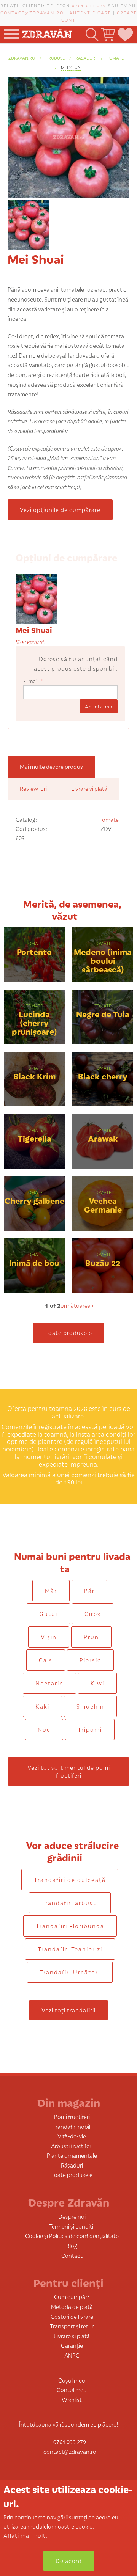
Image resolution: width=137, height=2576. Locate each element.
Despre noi (72, 2216)
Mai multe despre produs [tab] (51, 766)
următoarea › (77, 1305)
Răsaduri (86, 58)
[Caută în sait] (92, 34)
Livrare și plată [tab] (89, 788)
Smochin (90, 1706)
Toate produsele (69, 1333)
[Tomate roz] (37, 598)
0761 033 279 (89, 5)
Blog (72, 2245)
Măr (51, 1590)
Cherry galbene (34, 1200)
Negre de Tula (103, 1014)
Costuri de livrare (72, 2316)
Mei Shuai (71, 67)
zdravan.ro (22, 58)
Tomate (115, 58)
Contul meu (72, 2390)
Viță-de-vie (72, 2136)
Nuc (44, 1729)
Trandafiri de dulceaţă (70, 1879)
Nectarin (49, 1683)
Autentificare (90, 13)
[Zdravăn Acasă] (47, 32)
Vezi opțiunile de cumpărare (60, 510)
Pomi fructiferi (72, 2117)
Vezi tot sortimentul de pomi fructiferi (69, 1771)
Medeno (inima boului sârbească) (103, 960)
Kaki (42, 1706)
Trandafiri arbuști (70, 1903)
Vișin (49, 1637)
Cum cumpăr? (72, 2297)
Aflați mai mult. (25, 2535)
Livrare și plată (72, 2336)
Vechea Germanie (103, 1205)
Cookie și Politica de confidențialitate (72, 2236)
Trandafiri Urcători (70, 1972)
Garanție (72, 2345)
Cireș (93, 1614)
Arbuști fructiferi (72, 2146)
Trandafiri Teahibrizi (70, 1949)
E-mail (33, 681)
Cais (46, 1660)
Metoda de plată (72, 2307)
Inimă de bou (34, 1262)
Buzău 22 (103, 1262)
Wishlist (72, 2399)
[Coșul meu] (108, 34)
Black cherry (103, 1076)
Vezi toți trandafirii (68, 2010)
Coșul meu (72, 2380)
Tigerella (34, 1138)
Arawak (103, 1138)
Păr (89, 1590)
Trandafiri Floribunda (70, 1926)
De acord (69, 2561)
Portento (34, 951)
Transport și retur (72, 2326)
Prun (91, 1637)
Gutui (48, 1614)
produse (55, 58)
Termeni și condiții (72, 2226)
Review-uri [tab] (33, 788)
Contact (72, 2255)
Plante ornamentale (72, 2155)
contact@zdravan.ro (32, 13)
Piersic (90, 1660)
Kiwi (97, 1683)
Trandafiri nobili (72, 2126)
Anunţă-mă (99, 706)
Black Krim (34, 1076)
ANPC (72, 2355)
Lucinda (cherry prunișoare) (34, 1022)
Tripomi (90, 1729)
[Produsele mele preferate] (125, 34)
